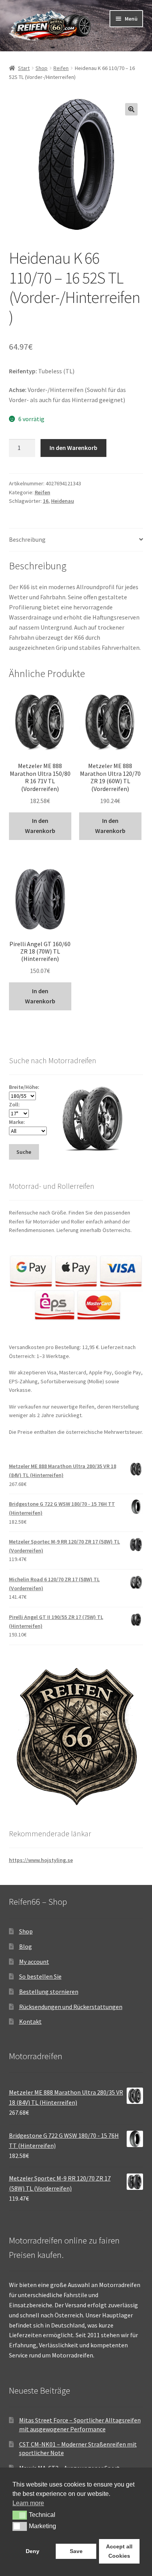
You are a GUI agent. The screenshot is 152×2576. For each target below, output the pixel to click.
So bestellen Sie (40, 1976)
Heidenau (63, 501)
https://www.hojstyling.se (41, 1860)
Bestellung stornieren (49, 1991)
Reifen (61, 68)
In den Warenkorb (73, 448)
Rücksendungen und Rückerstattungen (71, 2007)
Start (24, 68)
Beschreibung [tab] (27, 539)
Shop (42, 68)
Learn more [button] (28, 2503)
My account (34, 1962)
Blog (26, 1946)
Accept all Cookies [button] (119, 2551)
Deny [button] (33, 2551)
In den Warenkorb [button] (40, 826)
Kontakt (30, 2021)
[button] (131, 109)
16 (46, 501)
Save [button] (76, 2551)
